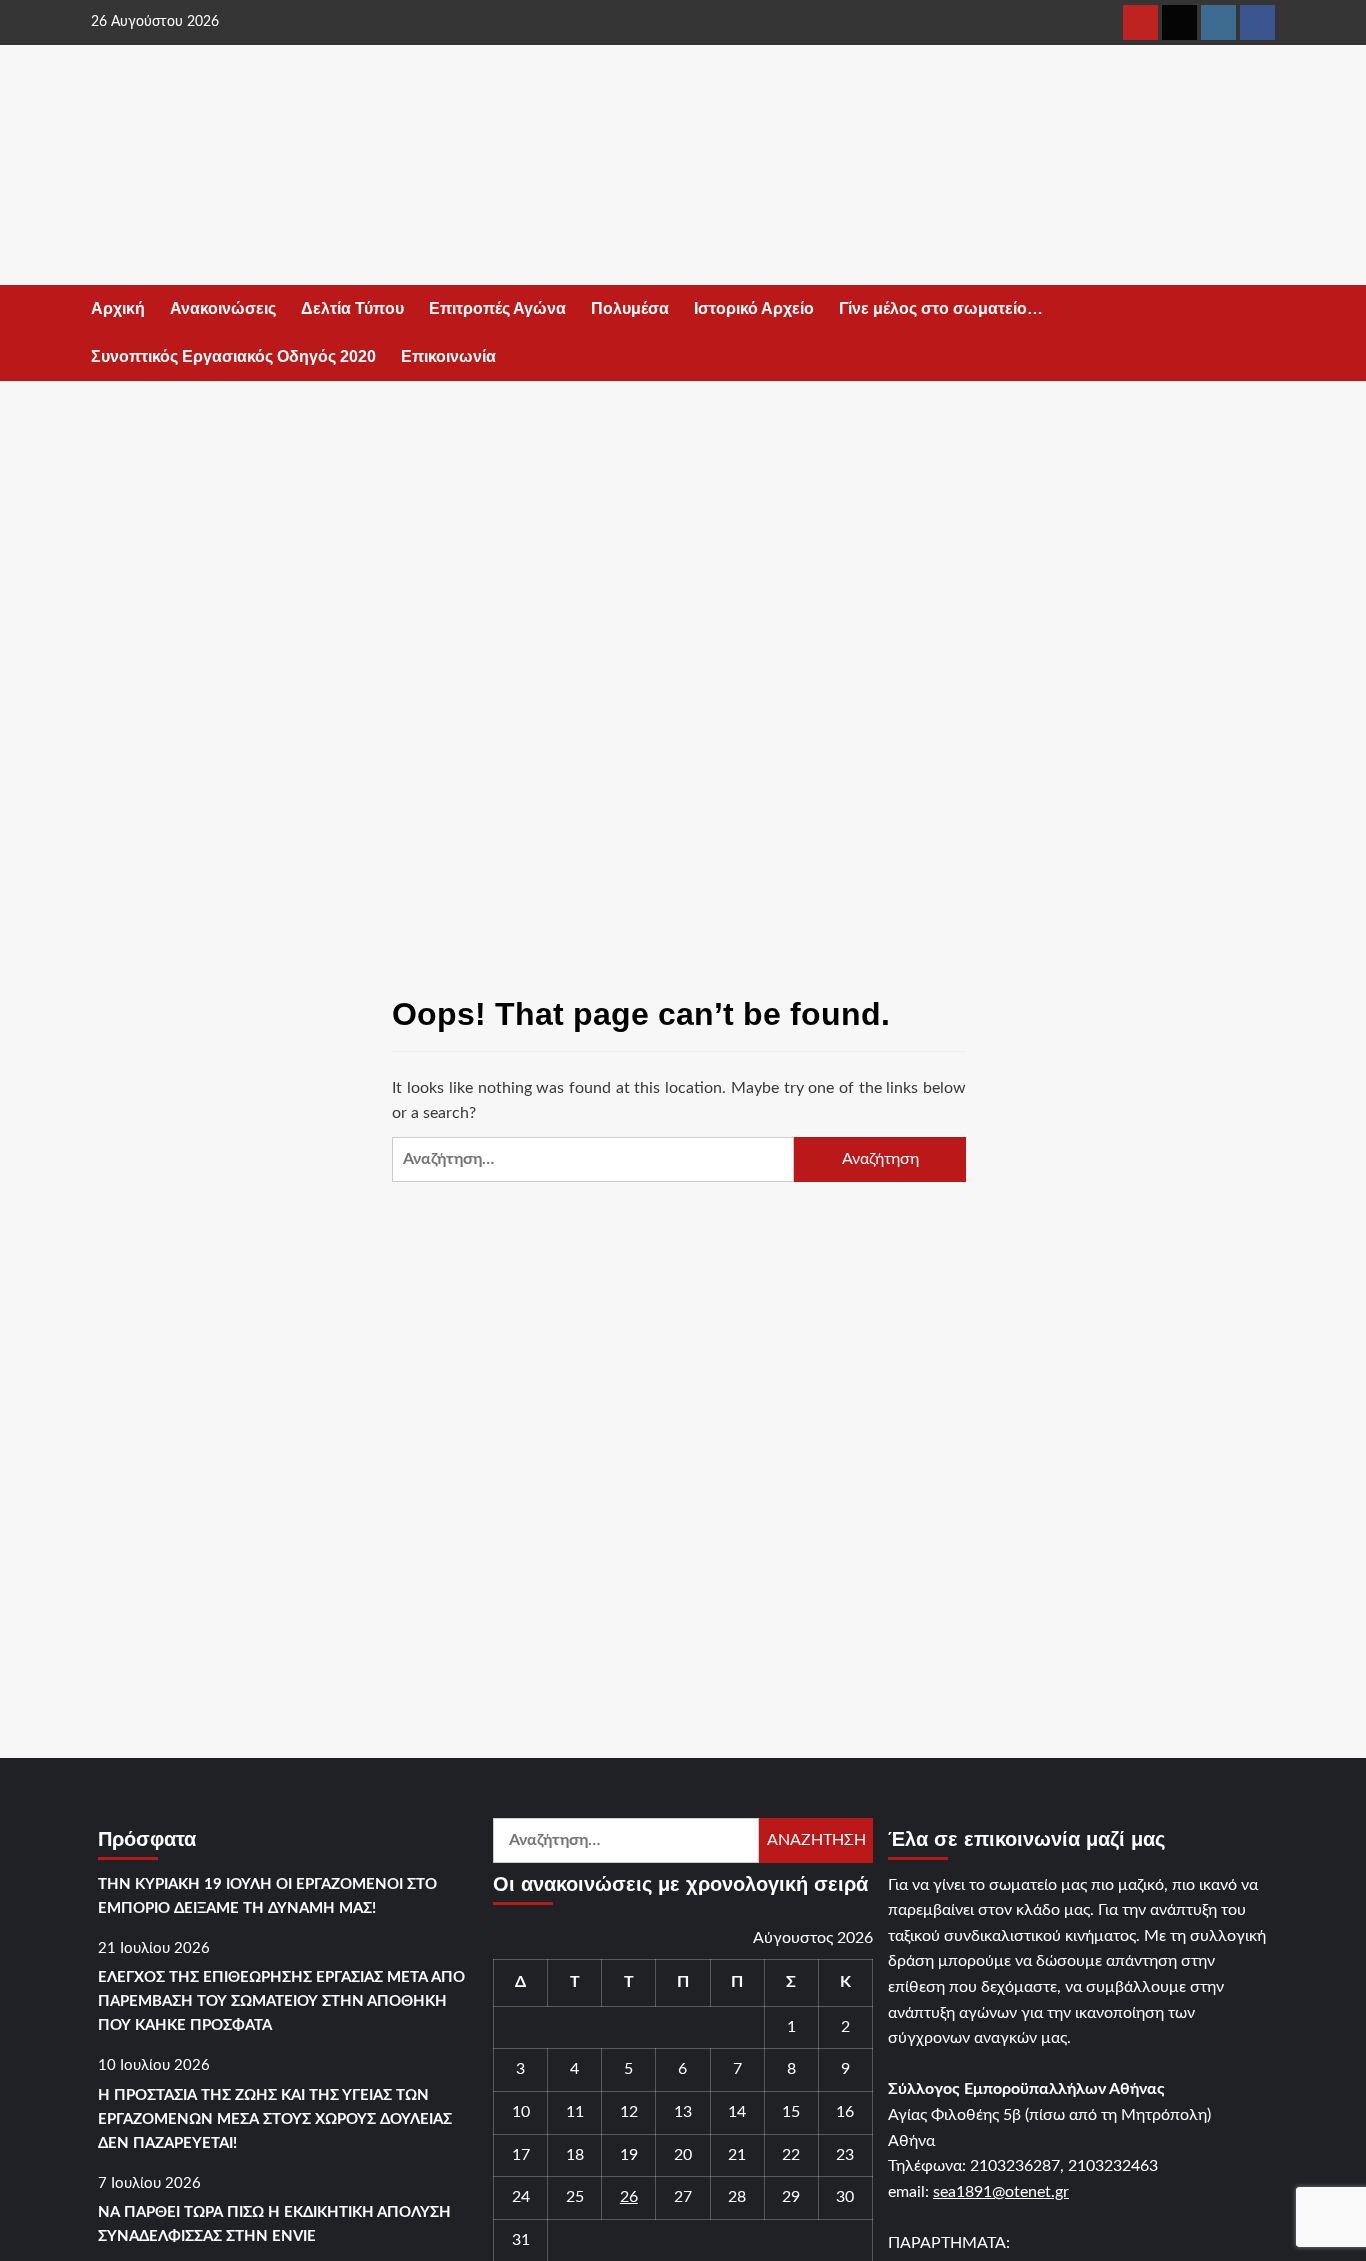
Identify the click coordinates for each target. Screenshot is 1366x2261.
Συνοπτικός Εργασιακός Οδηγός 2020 (233, 356)
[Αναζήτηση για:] (593, 1159)
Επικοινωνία (448, 356)
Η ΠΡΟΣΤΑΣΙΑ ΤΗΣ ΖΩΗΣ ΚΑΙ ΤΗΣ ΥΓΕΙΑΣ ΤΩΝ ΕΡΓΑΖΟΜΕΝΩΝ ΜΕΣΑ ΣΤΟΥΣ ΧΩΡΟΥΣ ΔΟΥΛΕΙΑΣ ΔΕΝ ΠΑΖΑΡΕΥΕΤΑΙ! (275, 2119)
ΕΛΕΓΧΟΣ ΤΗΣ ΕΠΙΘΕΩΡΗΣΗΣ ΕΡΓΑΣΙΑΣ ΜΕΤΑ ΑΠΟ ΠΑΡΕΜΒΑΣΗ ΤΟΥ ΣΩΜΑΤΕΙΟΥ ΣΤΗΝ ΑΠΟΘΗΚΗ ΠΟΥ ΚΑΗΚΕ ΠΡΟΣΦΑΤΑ (281, 2001)
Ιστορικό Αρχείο (754, 308)
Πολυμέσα (630, 308)
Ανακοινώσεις (223, 308)
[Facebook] (1257, 22)
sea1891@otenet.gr (1001, 2192)
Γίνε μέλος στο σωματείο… (941, 308)
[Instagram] (1218, 22)
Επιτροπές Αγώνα (497, 308)
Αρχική (118, 308)
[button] (1263, 333)
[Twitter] (1179, 22)
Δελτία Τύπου (352, 308)
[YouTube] (1140, 22)
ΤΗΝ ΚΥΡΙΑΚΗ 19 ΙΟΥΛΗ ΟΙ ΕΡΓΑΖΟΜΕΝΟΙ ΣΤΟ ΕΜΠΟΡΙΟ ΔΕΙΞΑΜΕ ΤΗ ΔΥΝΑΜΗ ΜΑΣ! (267, 1896)
